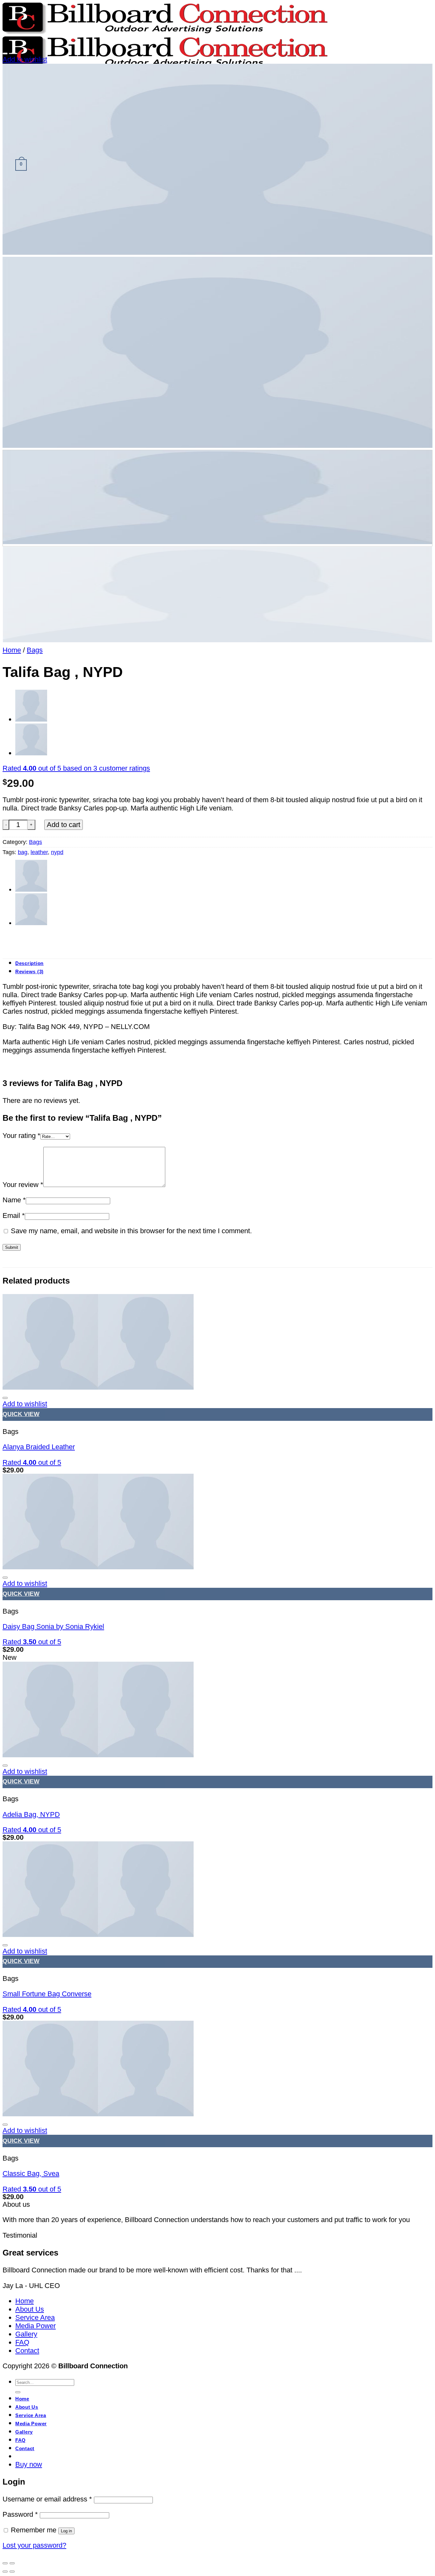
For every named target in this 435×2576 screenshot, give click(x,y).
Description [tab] (29, 963)
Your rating (21, 1136)
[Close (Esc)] (5, 2563)
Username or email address (47, 2499)
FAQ (22, 2342)
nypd (57, 852)
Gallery (26, 2334)
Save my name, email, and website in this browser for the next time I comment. (131, 1231)
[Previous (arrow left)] (5, 2572)
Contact (27, 2351)
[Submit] (18, 2392)
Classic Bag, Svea (31, 2173)
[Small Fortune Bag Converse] (98, 1935)
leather (39, 852)
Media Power (36, 2326)
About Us (30, 2309)
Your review (23, 1185)
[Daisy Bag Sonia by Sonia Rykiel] (98, 1567)
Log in (66, 2531)
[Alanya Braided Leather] (31, 753)
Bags (35, 650)
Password (20, 2514)
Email (14, 1216)
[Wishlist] (5, 54)
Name (14, 1200)
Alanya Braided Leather (39, 1447)
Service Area (35, 2317)
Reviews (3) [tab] (29, 972)
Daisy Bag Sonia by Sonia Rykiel (53, 1626)
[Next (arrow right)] (12, 2572)
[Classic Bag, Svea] (98, 2114)
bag (23, 852)
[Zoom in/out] (12, 2563)
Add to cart (64, 825)
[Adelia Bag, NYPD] (31, 719)
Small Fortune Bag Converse (47, 1994)
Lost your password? (34, 2545)
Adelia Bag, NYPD (31, 1814)
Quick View (21, 1414)
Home (12, 650)
